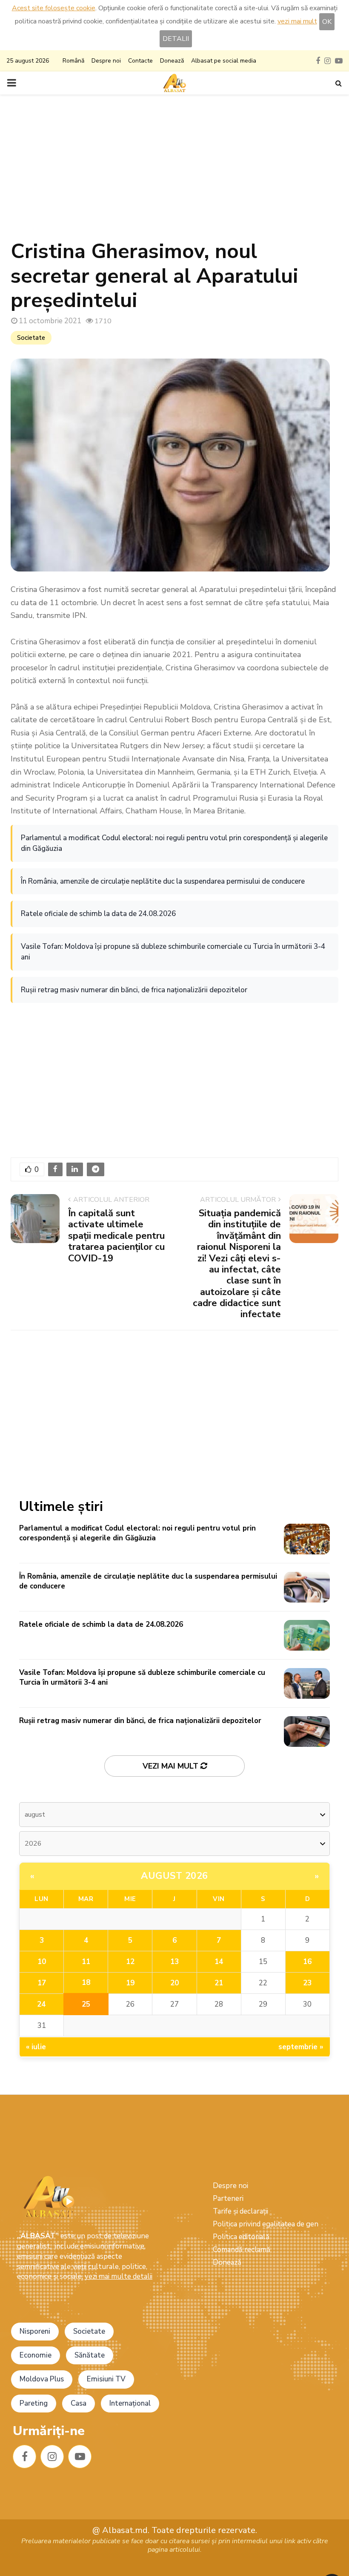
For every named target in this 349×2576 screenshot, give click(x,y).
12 (130, 1962)
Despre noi (106, 61)
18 (86, 1983)
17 (42, 1983)
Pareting (34, 2403)
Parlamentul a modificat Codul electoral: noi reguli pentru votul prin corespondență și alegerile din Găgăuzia (174, 843)
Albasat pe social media (224, 61)
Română (73, 61)
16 (307, 1962)
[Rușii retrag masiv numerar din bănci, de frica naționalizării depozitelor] (307, 1732)
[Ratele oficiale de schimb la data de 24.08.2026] (307, 1635)
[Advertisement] (174, 171)
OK (327, 22)
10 (42, 1962)
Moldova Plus (42, 2379)
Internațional (130, 2403)
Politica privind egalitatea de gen (266, 2224)
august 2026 (174, 1876)
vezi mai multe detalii (119, 2276)
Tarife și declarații (240, 2211)
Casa (79, 2403)
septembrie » (301, 2047)
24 (41, 2004)
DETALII (176, 39)
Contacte (140, 61)
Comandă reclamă (242, 2250)
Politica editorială (241, 2237)
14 (219, 1962)
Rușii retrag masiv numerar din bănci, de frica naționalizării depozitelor (134, 990)
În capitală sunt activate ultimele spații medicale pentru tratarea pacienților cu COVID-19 (116, 1236)
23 (307, 1983)
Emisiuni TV (106, 2379)
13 (174, 1962)
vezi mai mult (297, 21)
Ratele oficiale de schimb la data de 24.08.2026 (98, 914)
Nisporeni (35, 2331)
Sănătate (90, 2355)
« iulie (36, 2047)
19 (130, 1983)
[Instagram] (52, 2457)
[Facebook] (24, 2457)
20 (174, 1983)
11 (86, 1962)
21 (219, 1983)
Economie (36, 2355)
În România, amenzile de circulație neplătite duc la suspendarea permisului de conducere (163, 881)
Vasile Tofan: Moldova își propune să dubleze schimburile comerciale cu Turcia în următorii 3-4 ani (173, 952)
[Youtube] (80, 2457)
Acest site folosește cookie (54, 8)
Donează (172, 61)
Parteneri (228, 2198)
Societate (31, 338)
